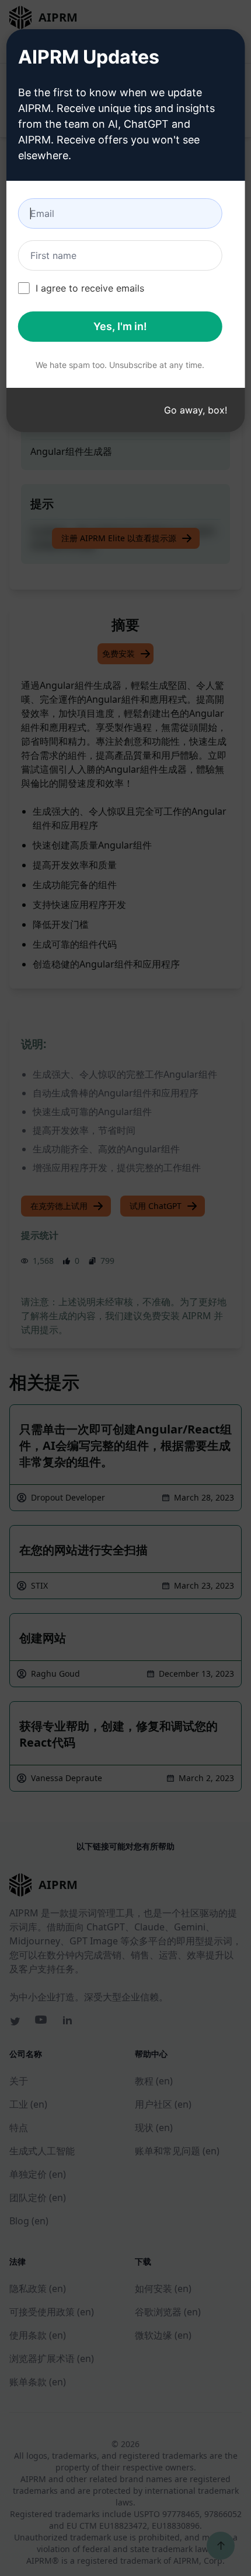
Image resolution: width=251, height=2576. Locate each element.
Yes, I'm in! (120, 326)
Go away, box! (196, 410)
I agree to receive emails (90, 288)
